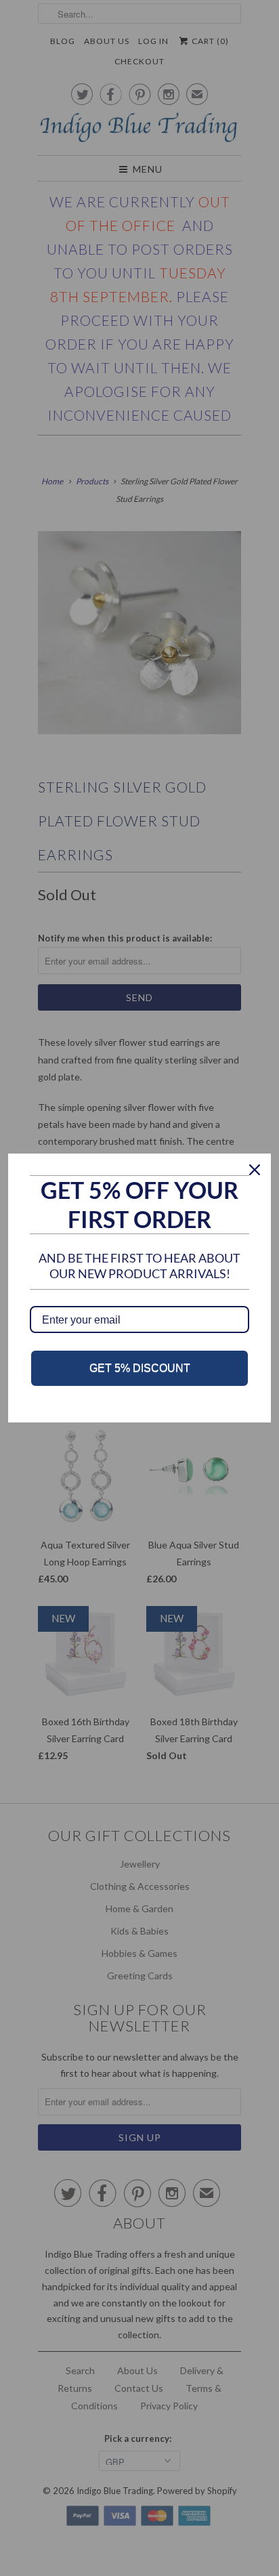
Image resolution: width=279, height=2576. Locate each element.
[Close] (255, 1170)
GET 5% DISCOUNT (140, 1368)
